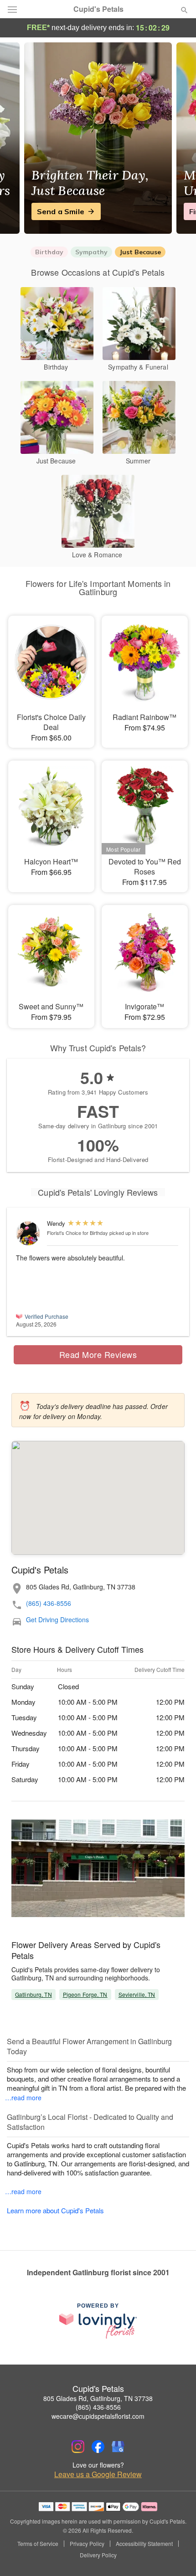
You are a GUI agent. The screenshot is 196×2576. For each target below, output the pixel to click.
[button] (177, 2555)
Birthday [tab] (49, 252)
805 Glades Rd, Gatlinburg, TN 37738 (98, 2398)
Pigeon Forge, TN (85, 1994)
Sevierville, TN (137, 1994)
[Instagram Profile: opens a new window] (78, 2447)
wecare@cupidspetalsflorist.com (98, 2416)
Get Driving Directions (57, 1620)
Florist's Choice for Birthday (77, 1233)
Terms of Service (38, 2544)
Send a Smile (61, 211)
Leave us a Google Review (98, 2474)
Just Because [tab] (140, 252)
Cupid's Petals (98, 9)
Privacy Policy (87, 2544)
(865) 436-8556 (49, 1603)
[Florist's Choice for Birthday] (29, 1233)
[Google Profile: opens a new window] (118, 2447)
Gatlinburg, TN (34, 1994)
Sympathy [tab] (91, 252)
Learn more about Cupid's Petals (55, 2210)
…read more (23, 2098)
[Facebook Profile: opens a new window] (98, 2447)
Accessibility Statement (144, 2544)
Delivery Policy (98, 2555)
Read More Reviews (98, 1354)
